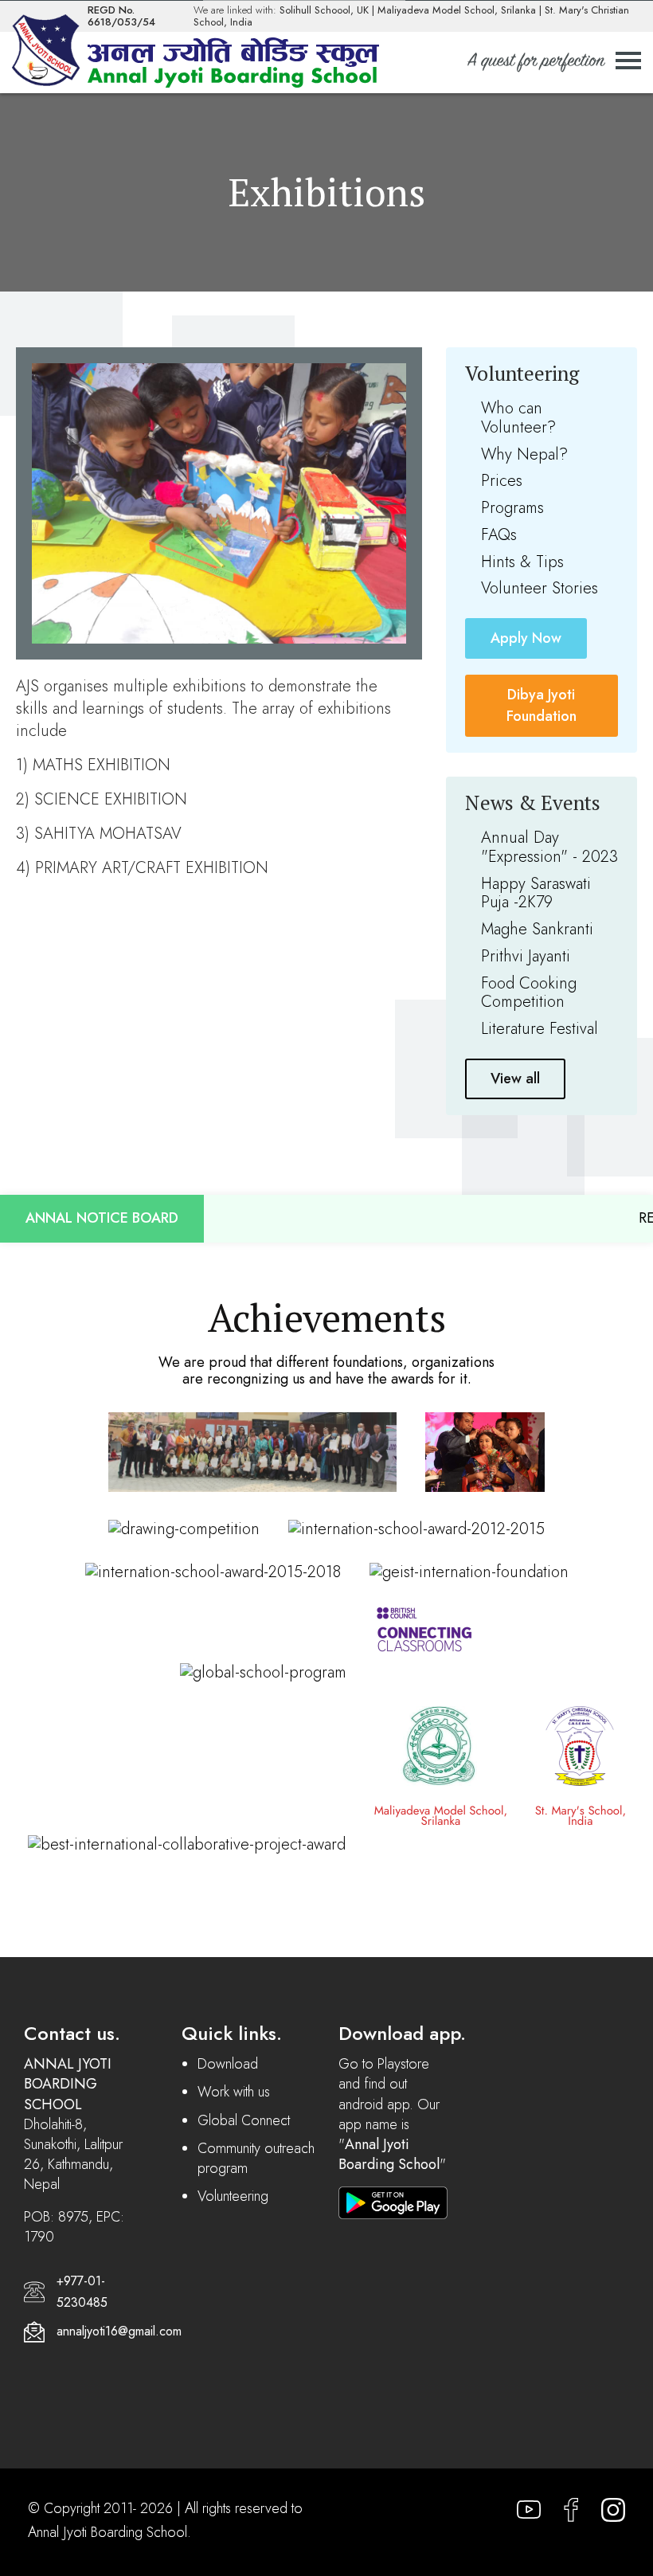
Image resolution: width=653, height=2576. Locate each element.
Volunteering (233, 2196)
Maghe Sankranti (537, 929)
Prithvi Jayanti (526, 956)
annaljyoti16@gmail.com (119, 2331)
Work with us (234, 2092)
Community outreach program (256, 2158)
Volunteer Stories (540, 588)
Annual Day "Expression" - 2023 (549, 847)
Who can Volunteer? (518, 418)
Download (228, 2064)
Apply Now (526, 638)
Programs (512, 508)
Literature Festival (540, 1029)
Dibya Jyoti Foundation (542, 705)
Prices (502, 481)
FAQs (499, 535)
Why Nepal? (524, 454)
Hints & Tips (522, 562)
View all (515, 1079)
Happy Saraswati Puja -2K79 (536, 893)
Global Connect (244, 2120)
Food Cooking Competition (529, 993)
